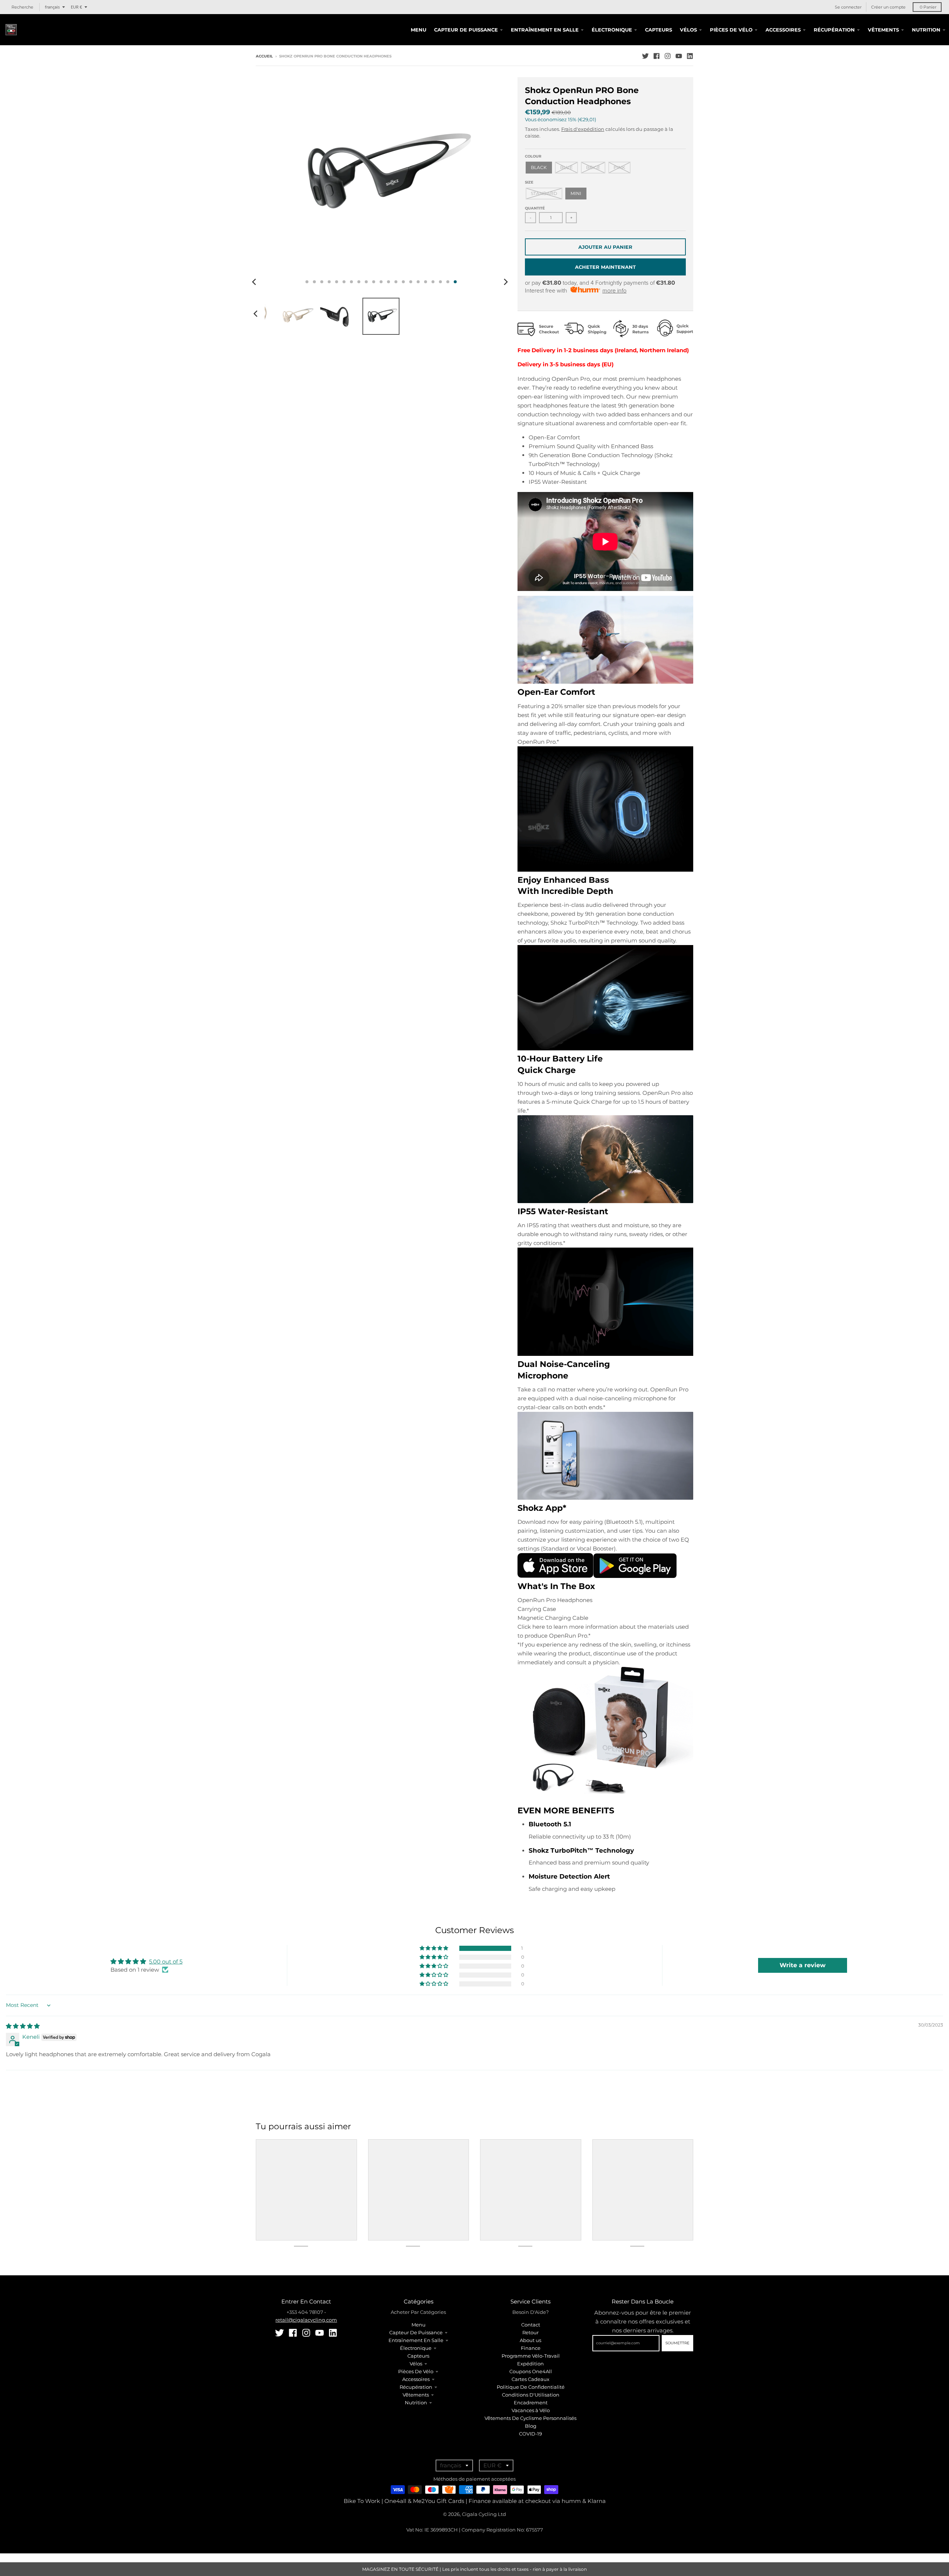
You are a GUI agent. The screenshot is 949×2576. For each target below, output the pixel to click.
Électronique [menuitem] (612, 30)
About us (530, 2340)
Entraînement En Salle (416, 2340)
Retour (530, 2332)
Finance (531, 2348)
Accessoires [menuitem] (783, 30)
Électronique (416, 2348)
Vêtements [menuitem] (883, 30)
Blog (531, 2426)
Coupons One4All (531, 2371)
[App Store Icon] (555, 1576)
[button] (434, 1948)
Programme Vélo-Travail (531, 2356)
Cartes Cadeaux (530, 2379)
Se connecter (848, 7)
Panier (928, 7)
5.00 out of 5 (166, 1961)
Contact (531, 2325)
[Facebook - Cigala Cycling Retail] (657, 56)
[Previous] (255, 282)
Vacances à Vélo (531, 2410)
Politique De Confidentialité (531, 2387)
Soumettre (677, 2343)
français (52, 7)
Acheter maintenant (605, 267)
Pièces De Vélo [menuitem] (731, 30)
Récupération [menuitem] (834, 30)
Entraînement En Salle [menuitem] (545, 30)
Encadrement (531, 2402)
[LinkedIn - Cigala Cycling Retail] (690, 56)
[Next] (506, 282)
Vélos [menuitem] (688, 30)
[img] (23, 2026)
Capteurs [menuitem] (659, 30)
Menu (419, 2325)
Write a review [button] (803, 1965)
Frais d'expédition (583, 129)
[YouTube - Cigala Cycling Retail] (679, 56)
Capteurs (418, 2356)
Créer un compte (888, 7)
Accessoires (416, 2379)
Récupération (416, 2387)
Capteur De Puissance (416, 2332)
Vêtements (416, 2395)
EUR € (76, 7)
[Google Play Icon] (635, 1576)
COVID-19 (530, 2434)
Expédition (530, 2364)
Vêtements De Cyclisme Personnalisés (530, 2418)
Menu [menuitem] (419, 30)
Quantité (535, 208)
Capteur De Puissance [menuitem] (466, 30)
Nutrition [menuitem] (926, 30)
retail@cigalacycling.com (306, 2320)
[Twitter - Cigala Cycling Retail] (645, 56)
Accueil (264, 56)
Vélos (416, 2364)
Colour (533, 156)
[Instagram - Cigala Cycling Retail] (668, 56)
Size (529, 182)
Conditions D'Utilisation (531, 2395)
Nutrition (416, 2402)
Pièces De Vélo (416, 2371)
